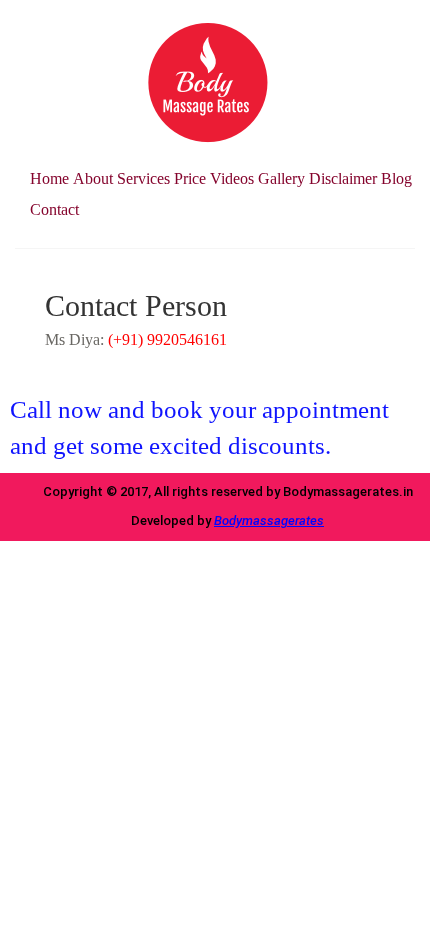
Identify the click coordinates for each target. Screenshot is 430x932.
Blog (396, 178)
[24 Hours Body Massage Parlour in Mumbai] (208, 81)
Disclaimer (343, 178)
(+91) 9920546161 (167, 339)
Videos (232, 178)
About (93, 178)
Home (49, 178)
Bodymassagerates (269, 520)
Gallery (281, 178)
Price (190, 178)
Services (143, 178)
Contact (54, 209)
